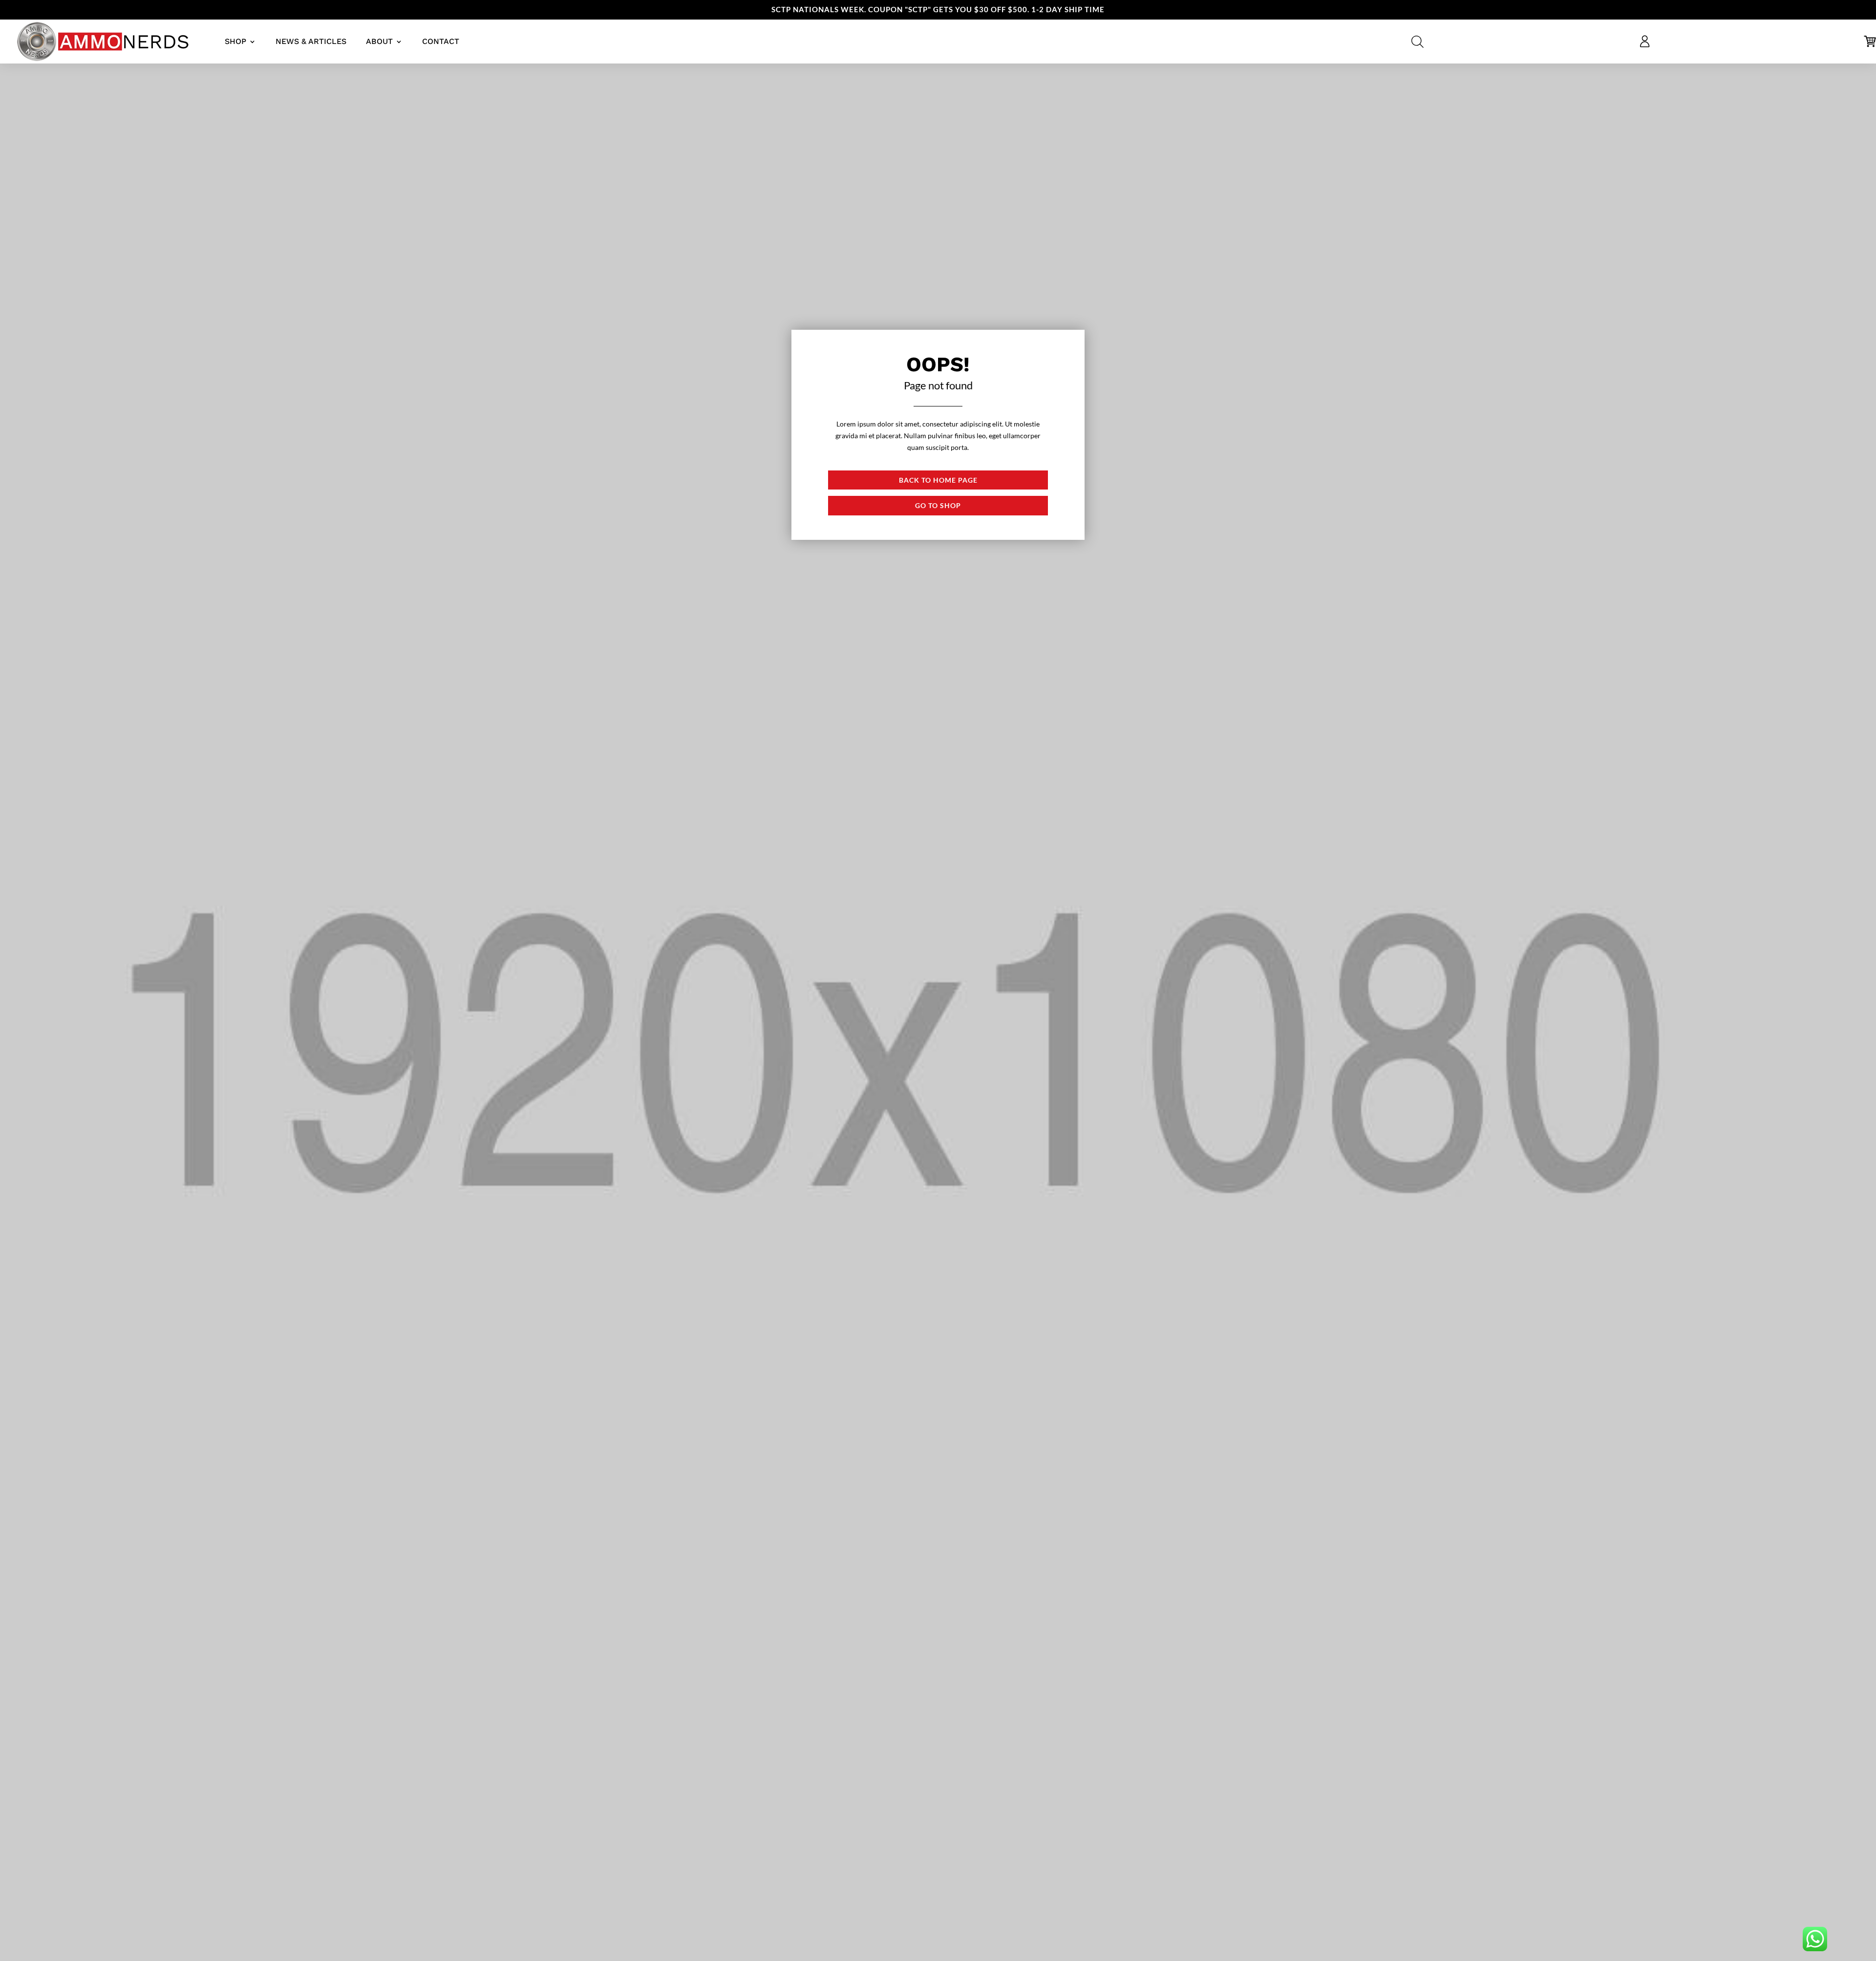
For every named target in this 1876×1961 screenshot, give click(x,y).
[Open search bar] (1418, 42)
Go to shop (938, 505)
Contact (441, 41)
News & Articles (311, 41)
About (379, 41)
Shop (235, 41)
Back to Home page (938, 480)
